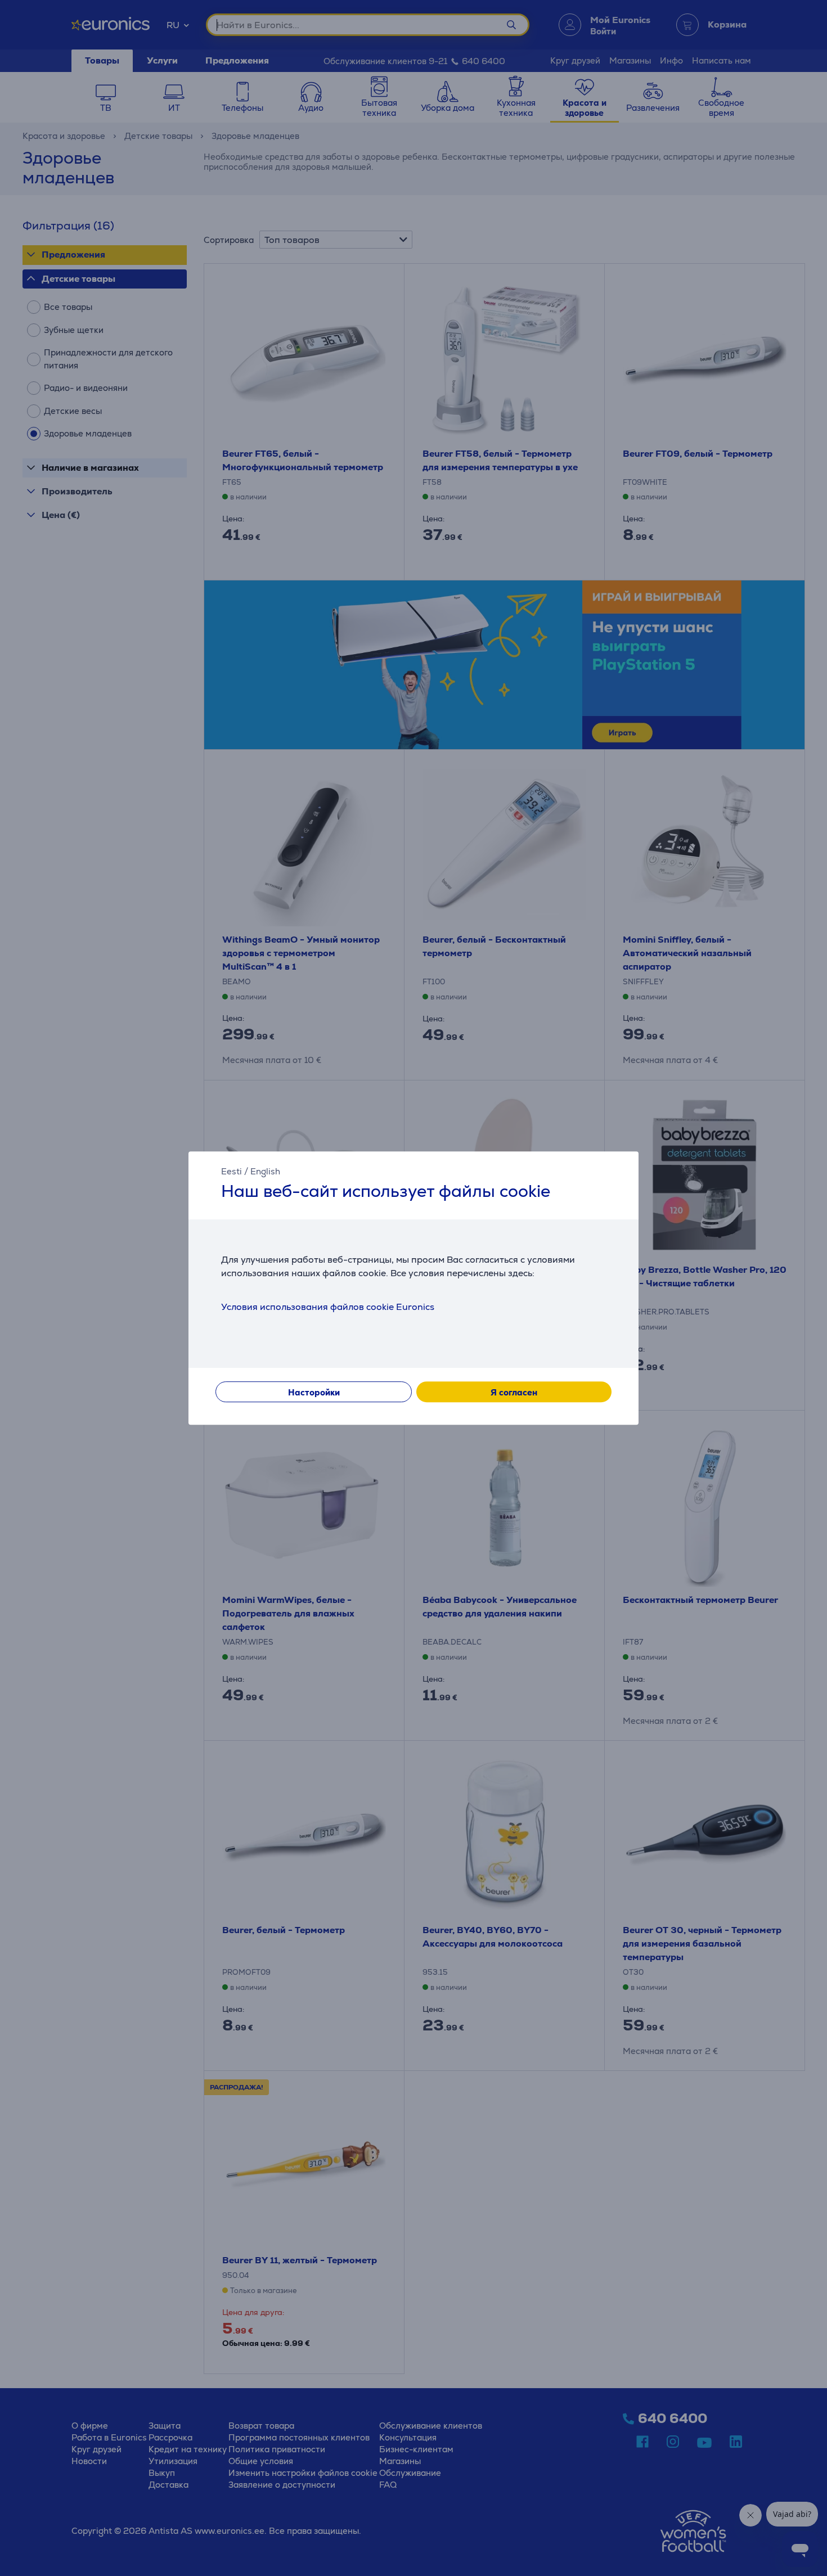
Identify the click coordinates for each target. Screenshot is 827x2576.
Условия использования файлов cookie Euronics (328, 1307)
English (265, 1171)
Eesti (232, 1171)
